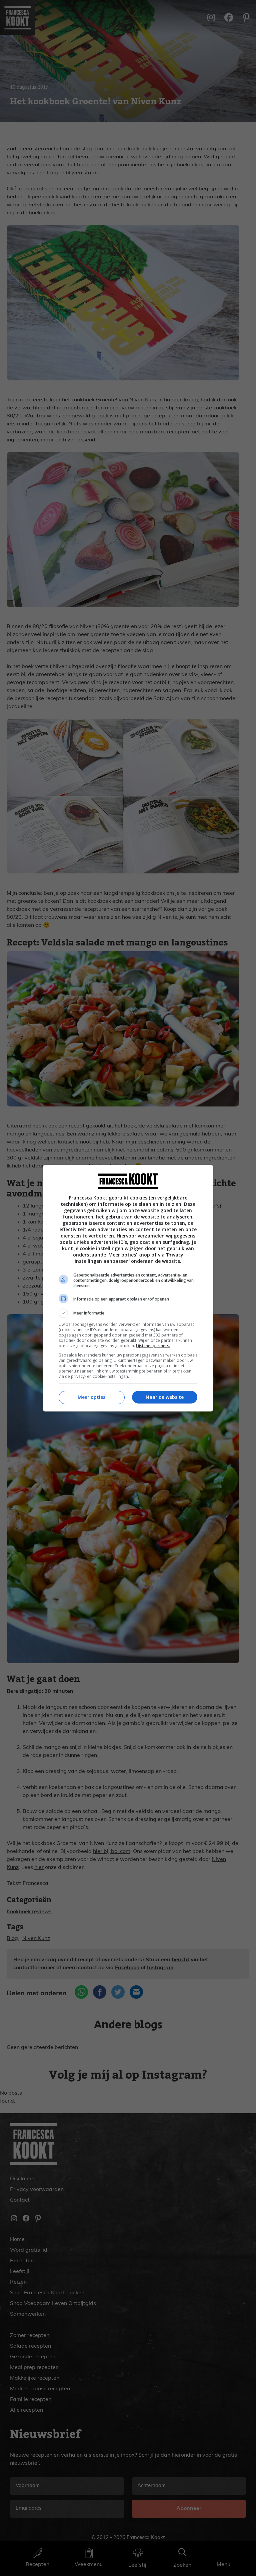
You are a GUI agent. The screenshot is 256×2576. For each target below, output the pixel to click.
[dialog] (128, 1288)
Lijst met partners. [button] (153, 1346)
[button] (128, 1313)
